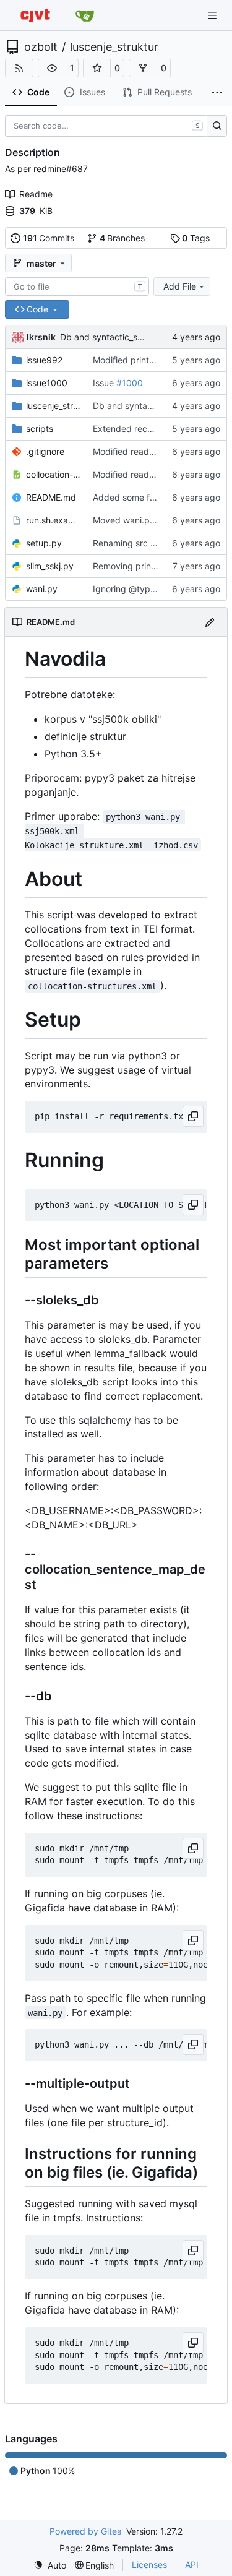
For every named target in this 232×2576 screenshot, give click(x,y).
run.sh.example (53, 520)
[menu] (50, 2565)
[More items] (217, 93)
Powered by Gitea (86, 2531)
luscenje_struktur (114, 47)
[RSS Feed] (19, 68)
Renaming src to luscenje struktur (160, 543)
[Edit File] (210, 622)
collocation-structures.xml (53, 474)
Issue (105, 383)
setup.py (44, 543)
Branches (122, 238)
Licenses (149, 2565)
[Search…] (217, 126)
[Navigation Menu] (213, 15)
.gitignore (45, 451)
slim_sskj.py (50, 566)
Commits (49, 238)
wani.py (42, 589)
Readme (36, 194)
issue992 (44, 360)
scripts (40, 429)
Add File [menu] (180, 286)
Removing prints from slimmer (153, 566)
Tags (196, 238)
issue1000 (47, 383)
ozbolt (41, 47)
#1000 (130, 383)
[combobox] (77, 286)
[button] (52, 68)
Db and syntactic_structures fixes (128, 337)
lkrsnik (41, 337)
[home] (35, 15)
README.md (51, 497)
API (192, 2565)
